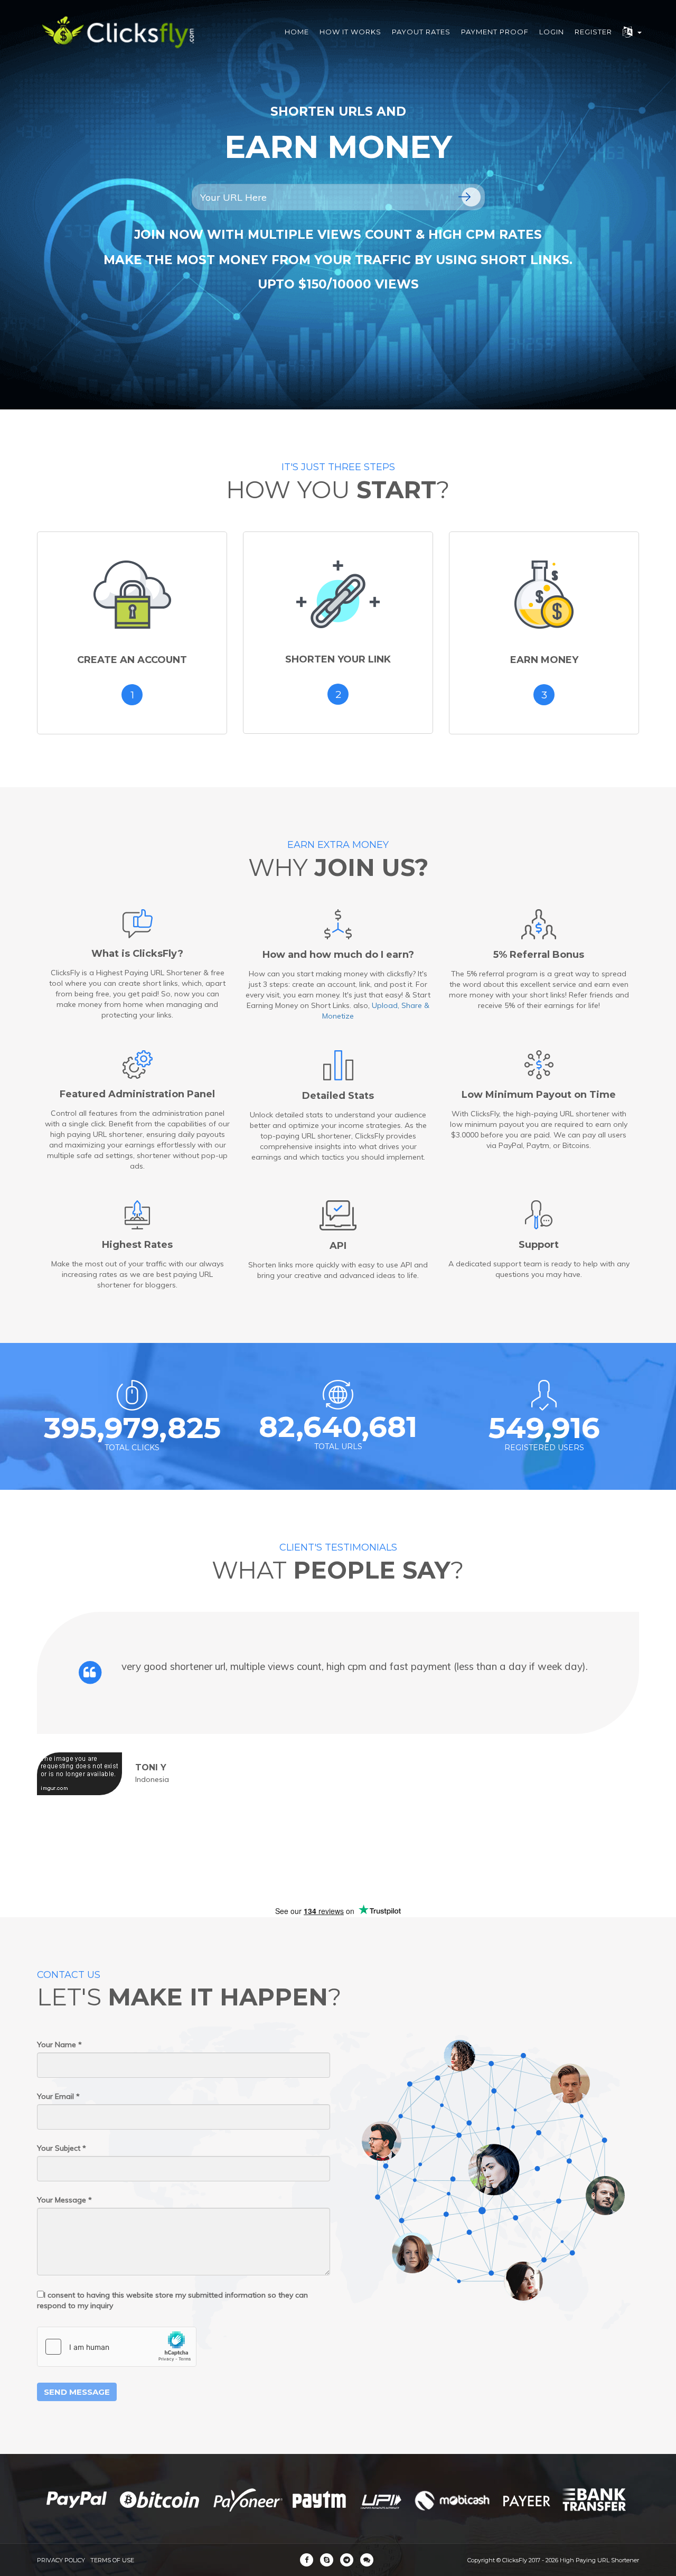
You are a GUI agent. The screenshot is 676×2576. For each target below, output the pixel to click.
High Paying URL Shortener (599, 2560)
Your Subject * (62, 2148)
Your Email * (58, 2096)
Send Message (77, 2392)
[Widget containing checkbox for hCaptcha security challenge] (117, 2347)
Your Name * (59, 2045)
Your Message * (64, 2200)
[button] (632, 32)
